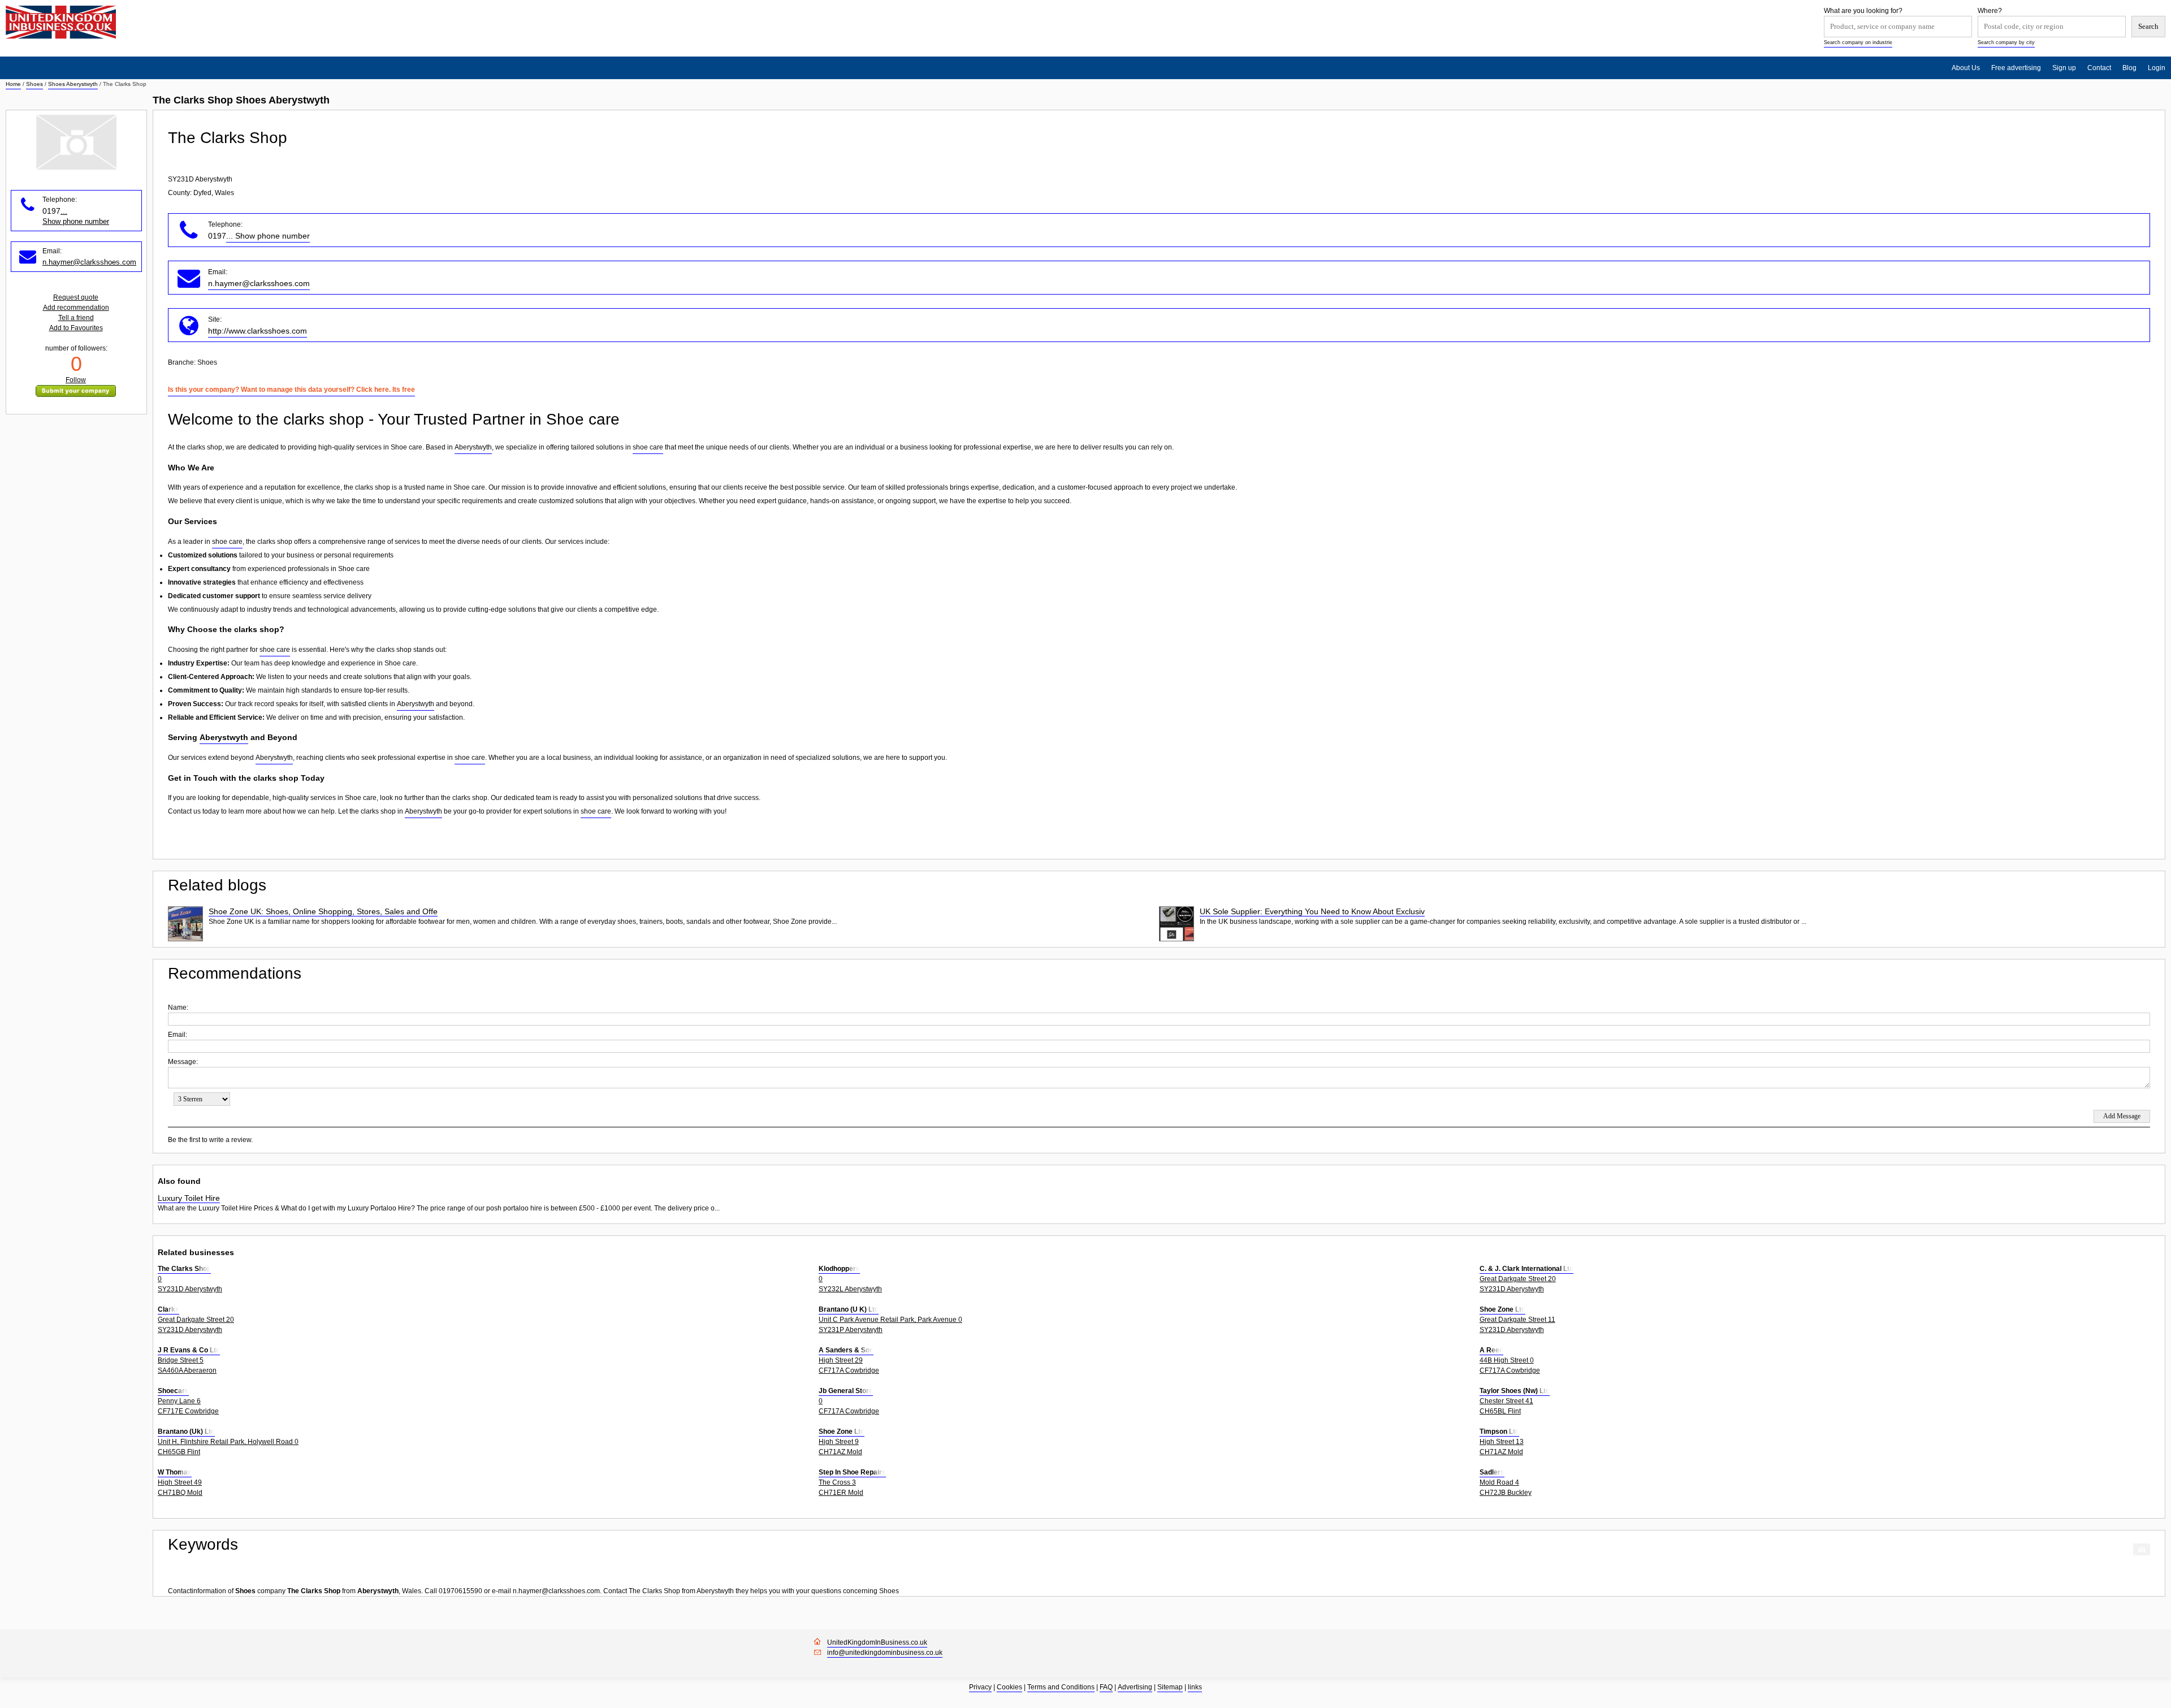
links (1195, 1687)
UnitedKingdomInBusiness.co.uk (877, 1642)
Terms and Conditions (1061, 1687)
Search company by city (2006, 42)
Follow (76, 380)
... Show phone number (268, 236)
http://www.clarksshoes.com (258, 331)
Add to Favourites (76, 328)
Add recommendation (76, 308)
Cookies (1009, 1687)
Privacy (980, 1687)
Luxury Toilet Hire (189, 1198)
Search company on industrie (1858, 42)
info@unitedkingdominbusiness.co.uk (885, 1653)
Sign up (2064, 68)
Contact (2099, 68)
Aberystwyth (473, 447)
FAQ (1106, 1687)
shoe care (648, 447)
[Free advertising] (61, 22)
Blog (2129, 68)
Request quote (76, 297)
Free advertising (2016, 68)
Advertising (1135, 1687)
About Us (1966, 68)
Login (2157, 68)
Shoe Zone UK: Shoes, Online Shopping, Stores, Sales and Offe (323, 911)
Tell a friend (76, 318)
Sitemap (1170, 1687)
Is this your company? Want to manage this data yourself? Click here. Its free (291, 390)
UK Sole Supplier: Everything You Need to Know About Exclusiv (1312, 911)
